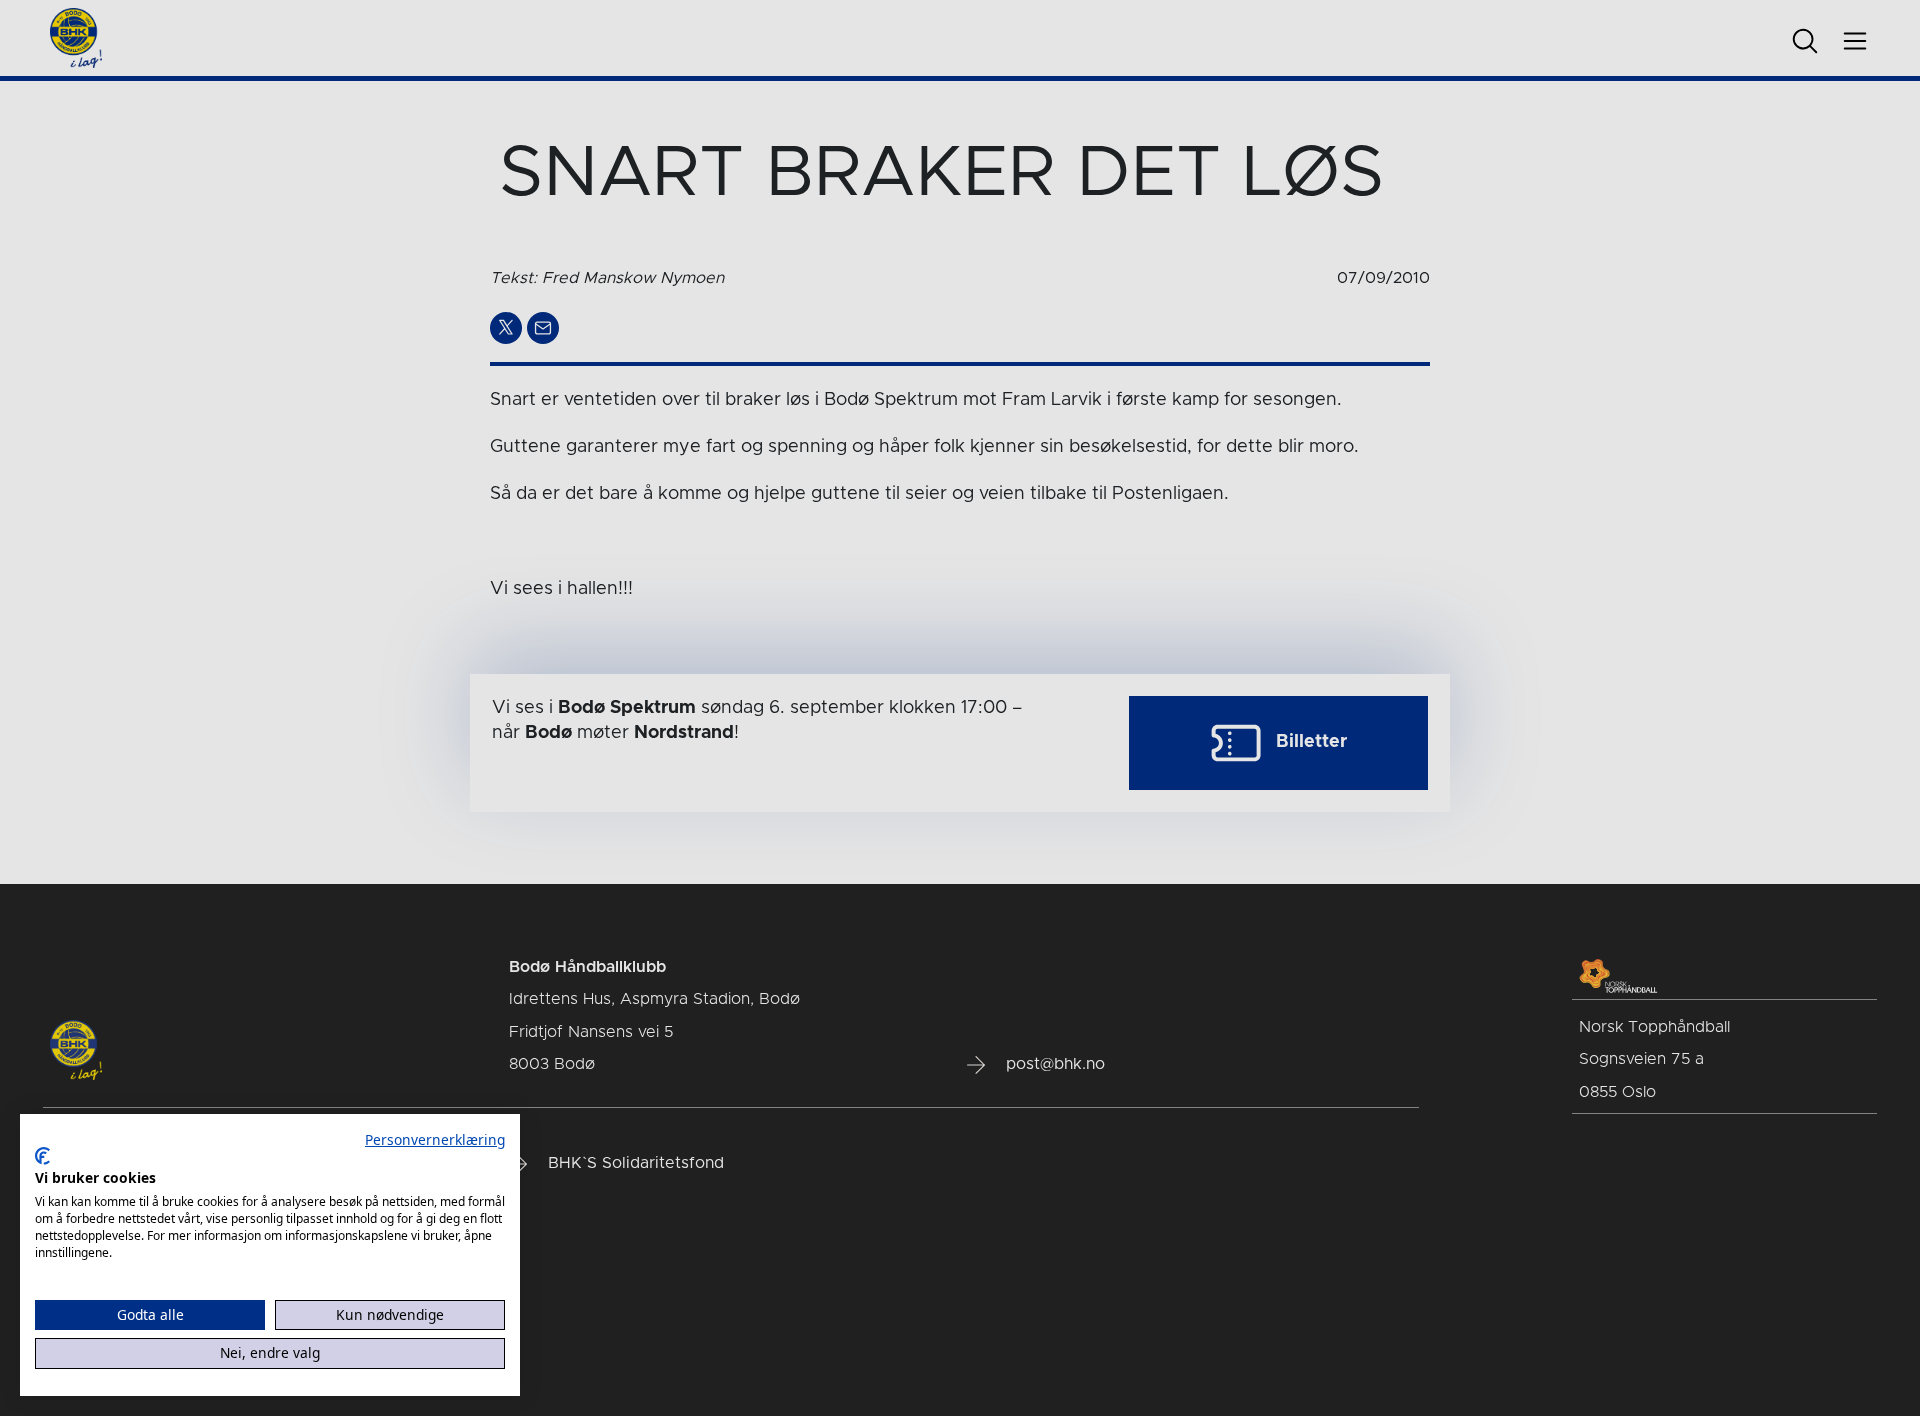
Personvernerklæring (435, 1139)
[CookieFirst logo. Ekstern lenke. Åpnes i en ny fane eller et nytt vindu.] (42, 1156)
